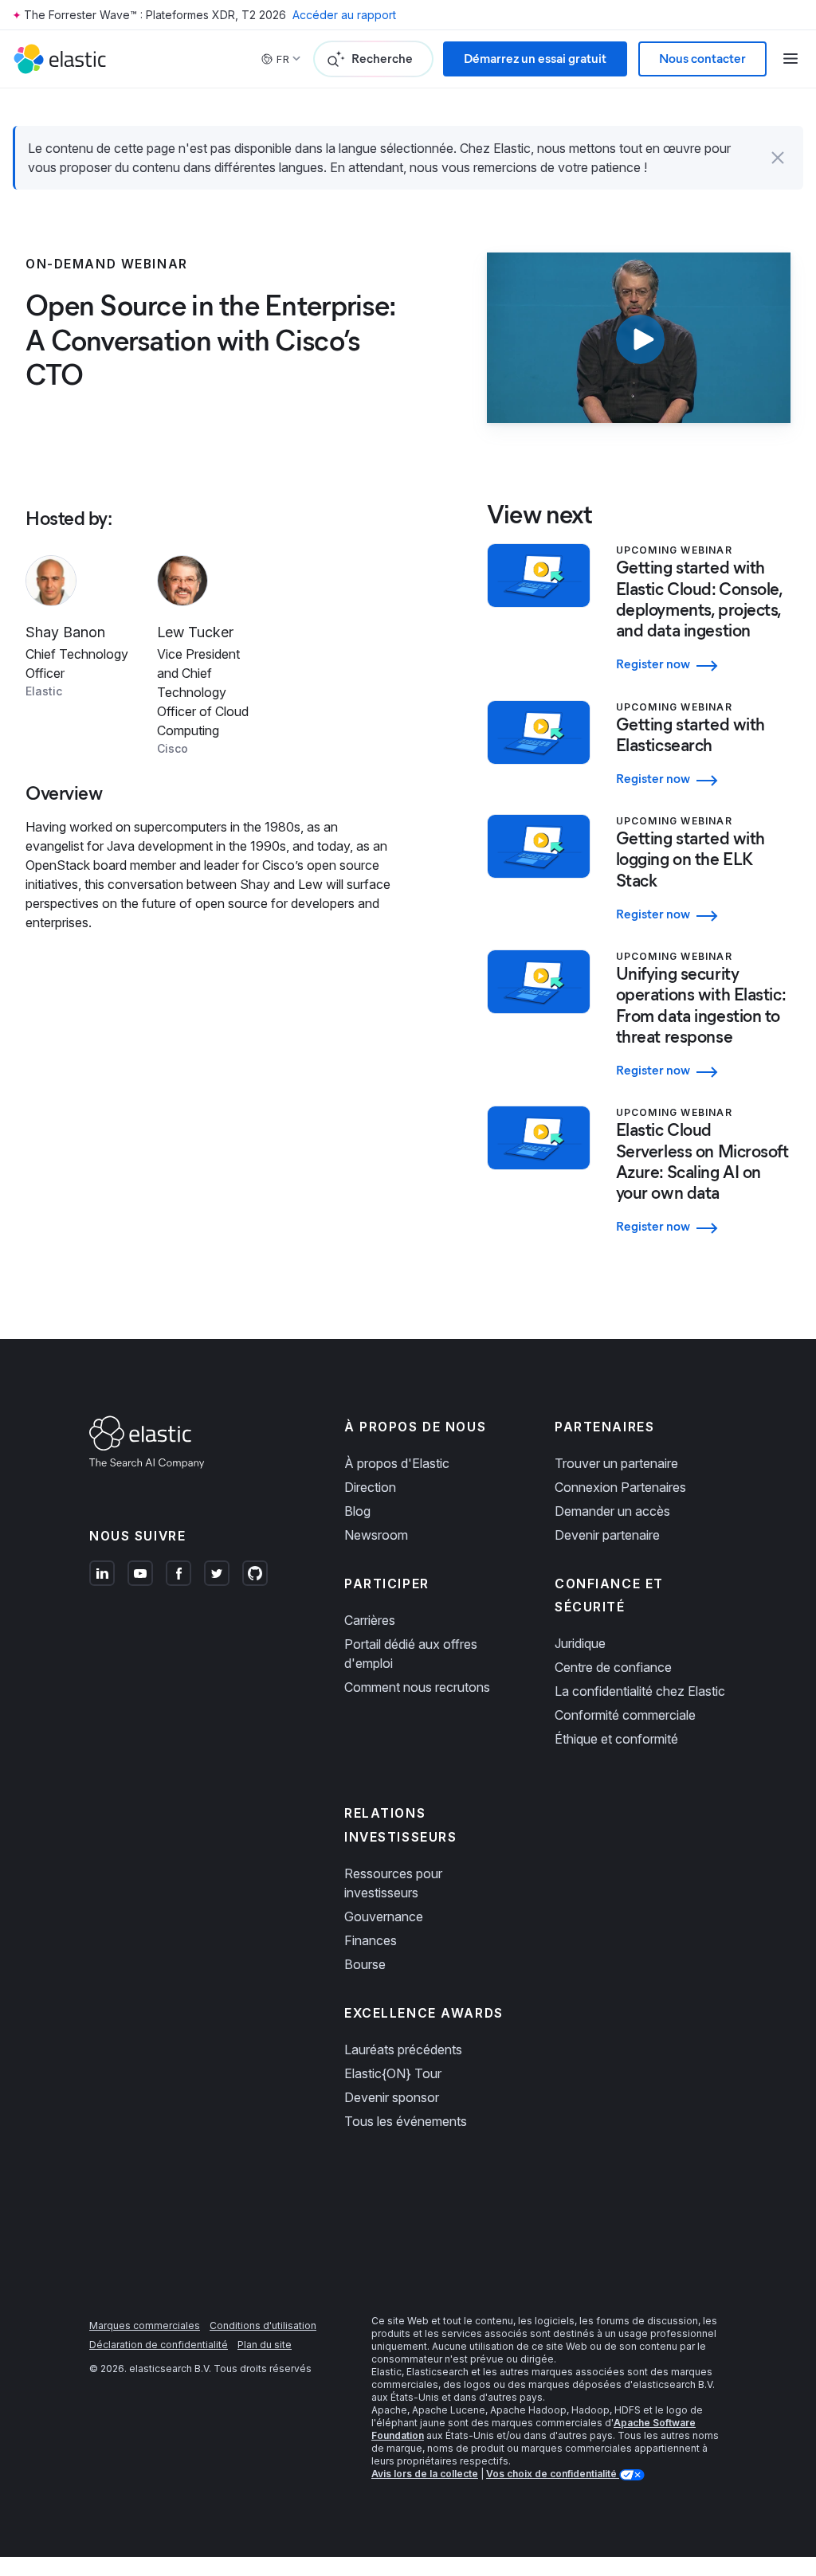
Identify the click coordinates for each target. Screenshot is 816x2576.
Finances (371, 1940)
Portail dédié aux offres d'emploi (411, 1654)
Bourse (365, 1964)
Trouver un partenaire (616, 1463)
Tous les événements (406, 2121)
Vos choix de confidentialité (553, 2474)
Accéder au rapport (344, 15)
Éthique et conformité (616, 1739)
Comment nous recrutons (417, 1687)
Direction (370, 1487)
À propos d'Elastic (397, 1463)
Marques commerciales (145, 2325)
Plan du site (265, 2345)
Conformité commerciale (625, 1715)
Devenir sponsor (392, 2097)
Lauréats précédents (403, 2049)
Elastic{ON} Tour (393, 2073)
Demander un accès (612, 1511)
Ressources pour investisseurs (393, 1883)
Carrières (370, 1620)
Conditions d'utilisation (263, 2325)
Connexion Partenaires (620, 1487)
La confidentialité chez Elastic (640, 1691)
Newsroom (376, 1535)
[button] (778, 158)
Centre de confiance (613, 1667)
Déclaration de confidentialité (159, 2345)
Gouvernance (384, 1916)
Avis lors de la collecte (425, 2474)
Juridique (580, 1643)
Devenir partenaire (607, 1535)
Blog (357, 1511)
